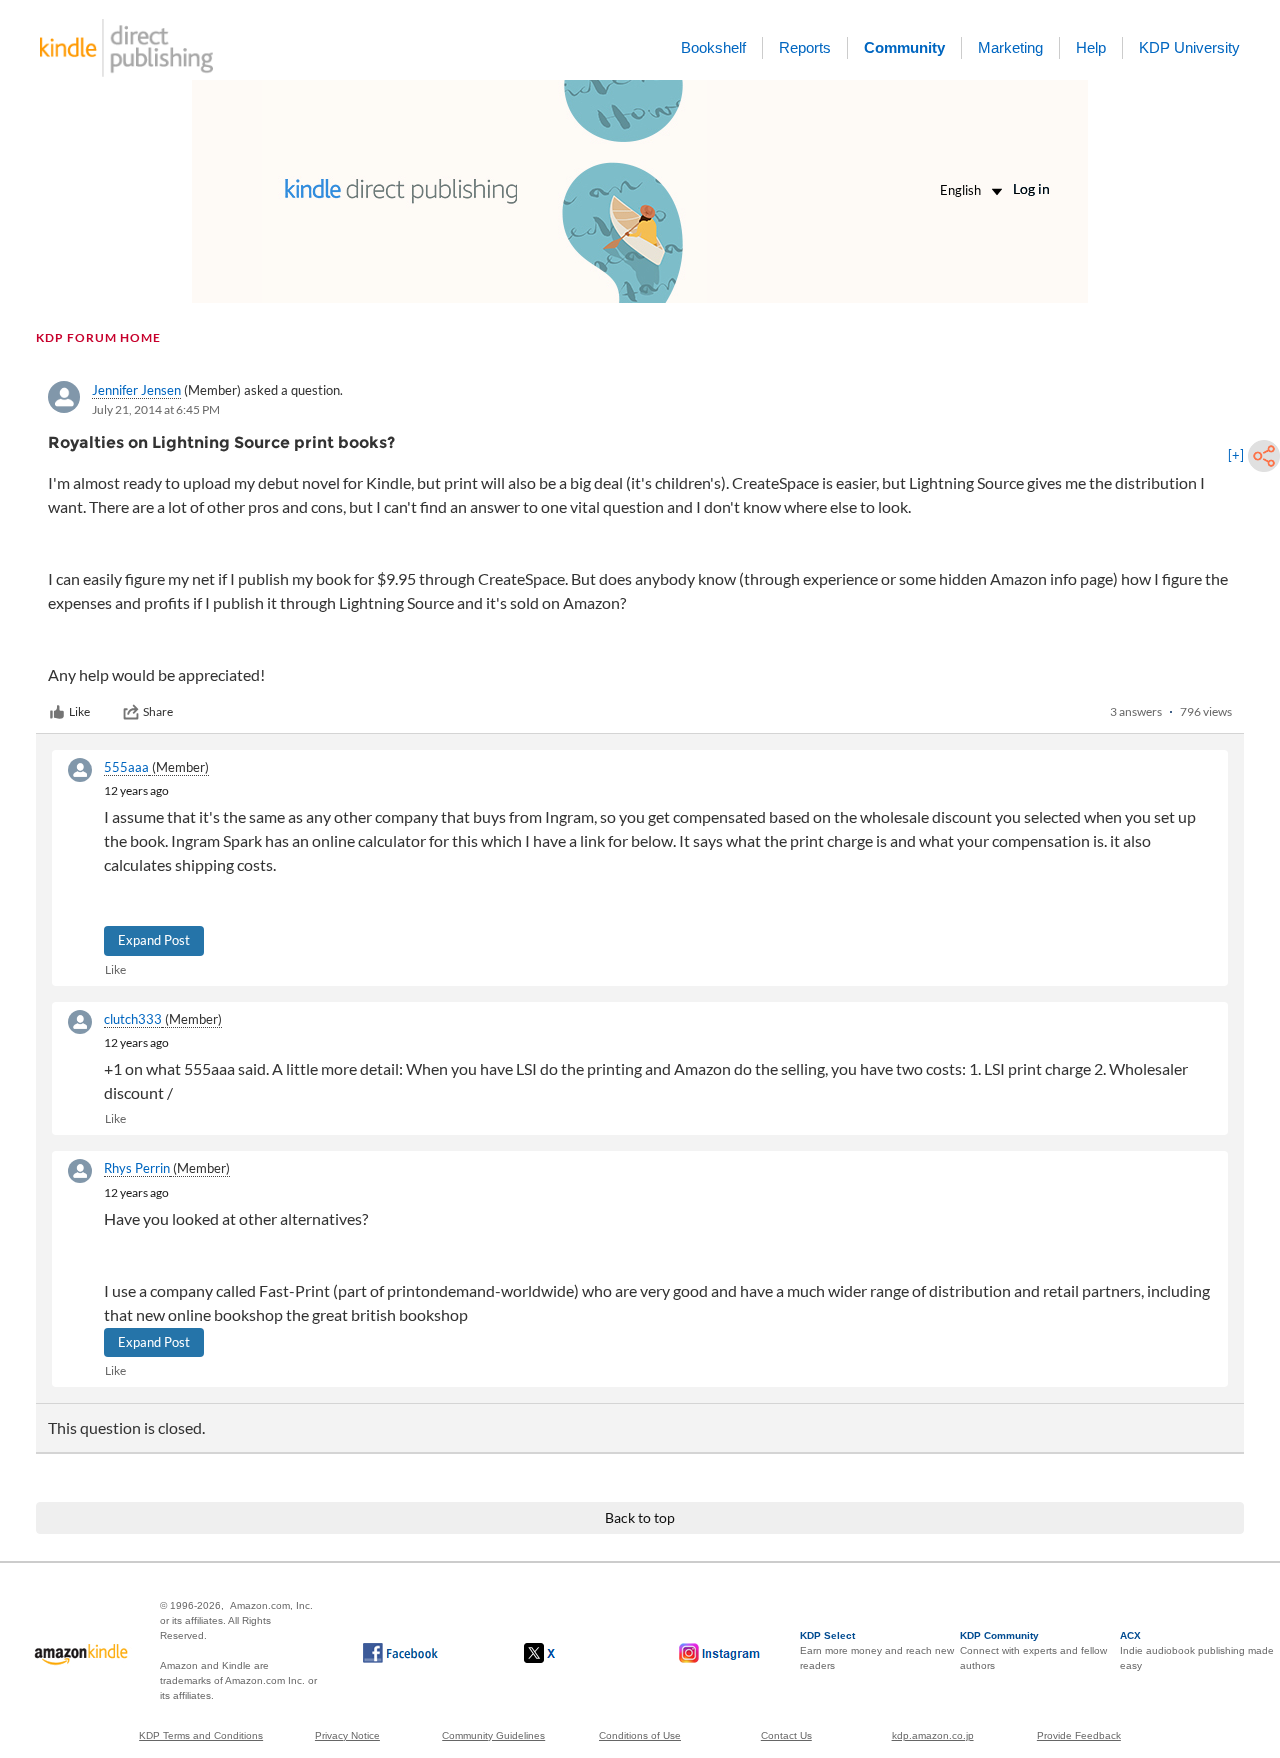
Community (904, 47)
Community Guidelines (493, 1735)
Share (158, 711)
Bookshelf (713, 47)
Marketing (1010, 47)
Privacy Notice (347, 1735)
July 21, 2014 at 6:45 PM (156, 409)
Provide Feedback (1079, 1735)
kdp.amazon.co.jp (933, 1735)
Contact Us (786, 1735)
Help (1091, 47)
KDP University (1189, 47)
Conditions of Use (640, 1735)
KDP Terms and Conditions (201, 1735)
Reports (805, 47)
